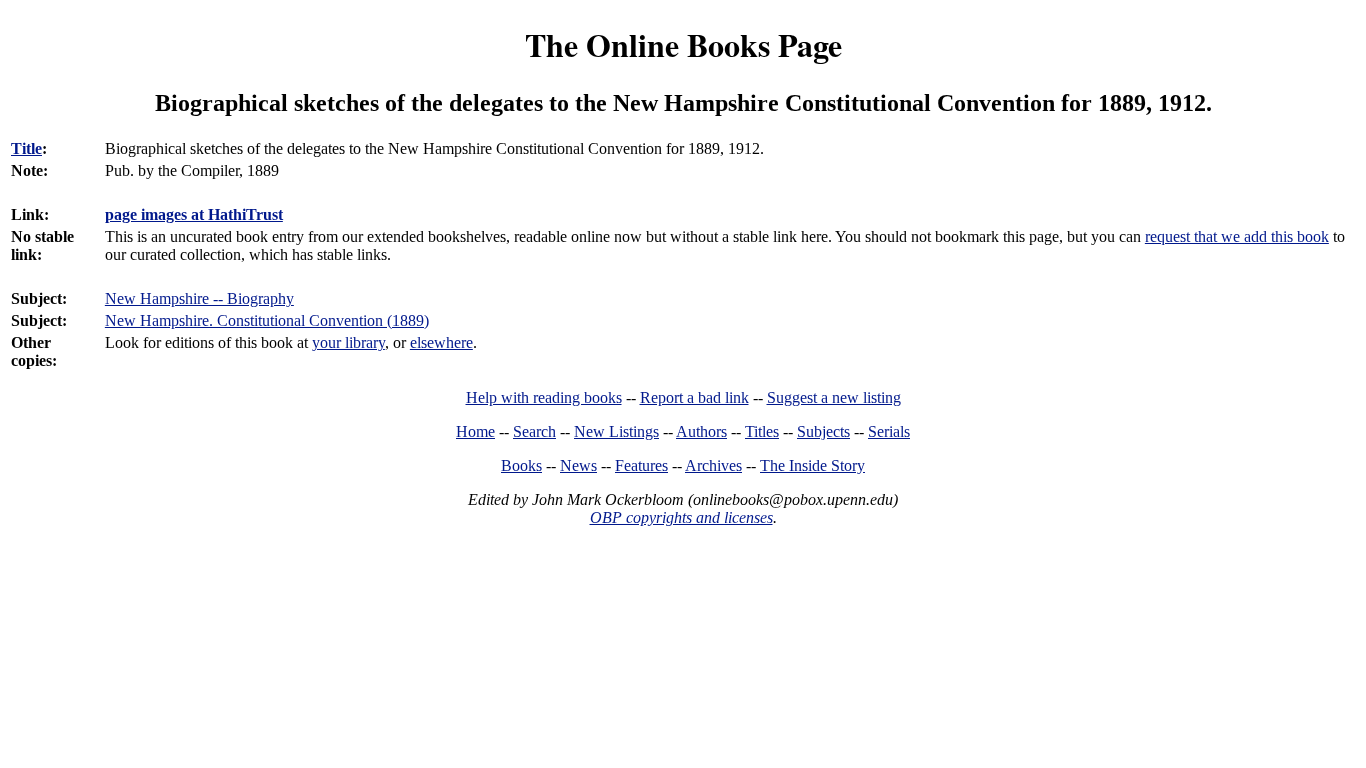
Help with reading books (544, 397)
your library (348, 342)
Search (534, 431)
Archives (713, 465)
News (578, 465)
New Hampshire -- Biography (199, 298)
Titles (762, 431)
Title (26, 148)
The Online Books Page (683, 44)
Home (475, 431)
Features (641, 465)
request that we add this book (1237, 236)
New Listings (616, 431)
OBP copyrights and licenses (681, 517)
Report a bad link (694, 397)
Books (521, 465)
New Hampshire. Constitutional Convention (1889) (267, 320)
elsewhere (441, 342)
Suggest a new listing (834, 397)
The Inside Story (812, 465)
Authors (701, 431)
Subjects (823, 431)
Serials (889, 431)
